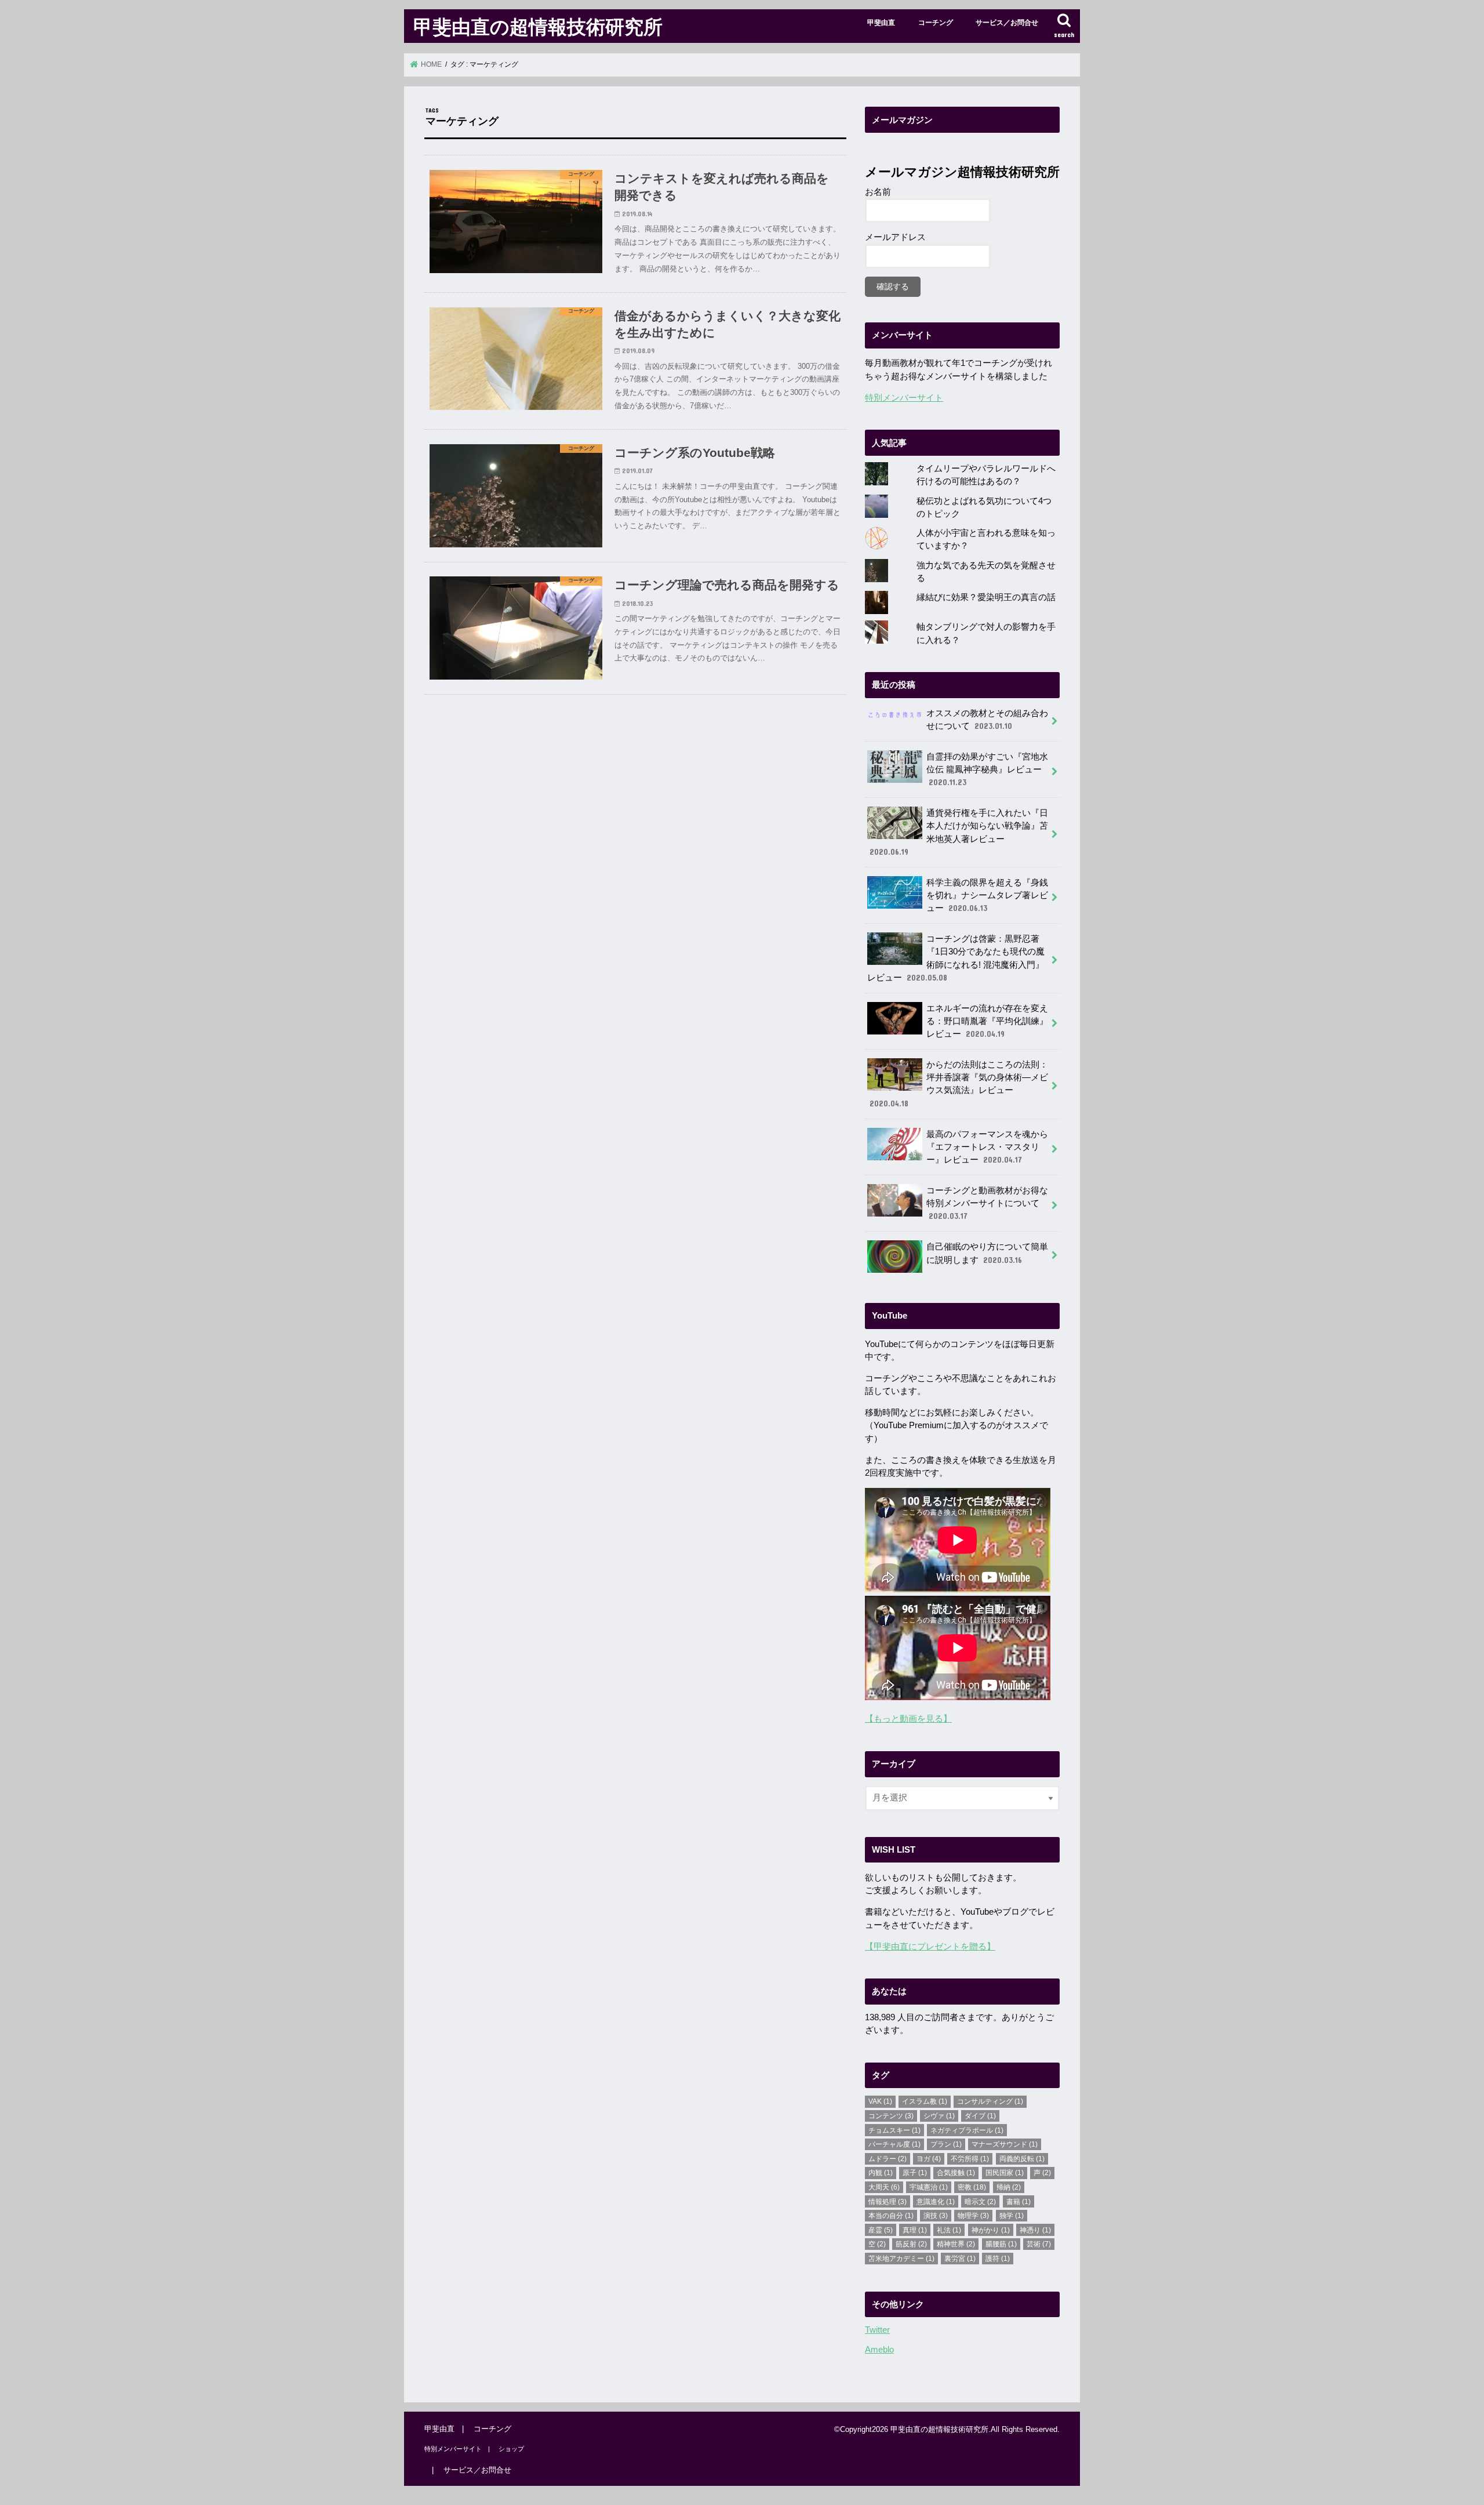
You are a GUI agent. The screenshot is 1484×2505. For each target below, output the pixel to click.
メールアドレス (895, 237)
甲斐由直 (881, 23)
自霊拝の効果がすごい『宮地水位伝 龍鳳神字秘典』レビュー (987, 769)
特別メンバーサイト (904, 398)
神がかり (991, 2230)
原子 (915, 2173)
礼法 (949, 2230)
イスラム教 (925, 2101)
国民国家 (1005, 2173)
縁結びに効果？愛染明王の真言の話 (986, 597)
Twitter (877, 2330)
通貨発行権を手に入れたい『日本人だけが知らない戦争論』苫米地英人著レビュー (959, 832)
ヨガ (929, 2159)
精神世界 (956, 2244)
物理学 (973, 2216)
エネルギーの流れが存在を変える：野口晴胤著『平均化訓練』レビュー (987, 1021)
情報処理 (888, 2202)
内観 (881, 2173)
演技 (936, 2216)
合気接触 (956, 2173)
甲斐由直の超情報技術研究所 (538, 26)
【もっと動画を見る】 (908, 1719)
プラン (946, 2144)
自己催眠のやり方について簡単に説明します (987, 1253)
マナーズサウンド (1005, 2144)
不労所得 (970, 2159)
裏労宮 (960, 2259)
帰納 (1009, 2187)
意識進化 (936, 2202)
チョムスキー (894, 2130)
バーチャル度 (894, 2144)
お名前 (878, 192)
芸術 (1039, 2244)
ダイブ (980, 2116)
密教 (972, 2187)
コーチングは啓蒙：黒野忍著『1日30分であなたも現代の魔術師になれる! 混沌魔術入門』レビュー (956, 958)
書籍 (1019, 2202)
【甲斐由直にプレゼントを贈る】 (930, 1947)
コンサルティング (990, 2101)
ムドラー (888, 2159)
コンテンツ (891, 2116)
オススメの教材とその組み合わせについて (987, 720)
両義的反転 (1022, 2159)
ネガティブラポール (967, 2130)
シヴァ (939, 2116)
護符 (998, 2259)
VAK (880, 2101)
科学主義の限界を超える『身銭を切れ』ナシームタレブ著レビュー (987, 895)
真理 (915, 2230)
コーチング (936, 23)
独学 (1012, 2216)
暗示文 (980, 2202)
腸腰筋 (1001, 2244)
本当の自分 (891, 2216)
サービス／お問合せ (1007, 23)
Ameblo (879, 2350)
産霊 (881, 2230)
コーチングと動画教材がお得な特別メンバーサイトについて (987, 1203)
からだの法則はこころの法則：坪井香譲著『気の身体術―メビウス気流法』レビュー (959, 1084)
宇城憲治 (929, 2187)
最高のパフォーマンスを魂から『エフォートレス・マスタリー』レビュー (987, 1147)
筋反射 (911, 2244)
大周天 (884, 2187)
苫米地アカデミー (901, 2259)
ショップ (511, 2449)
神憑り (1035, 2230)
